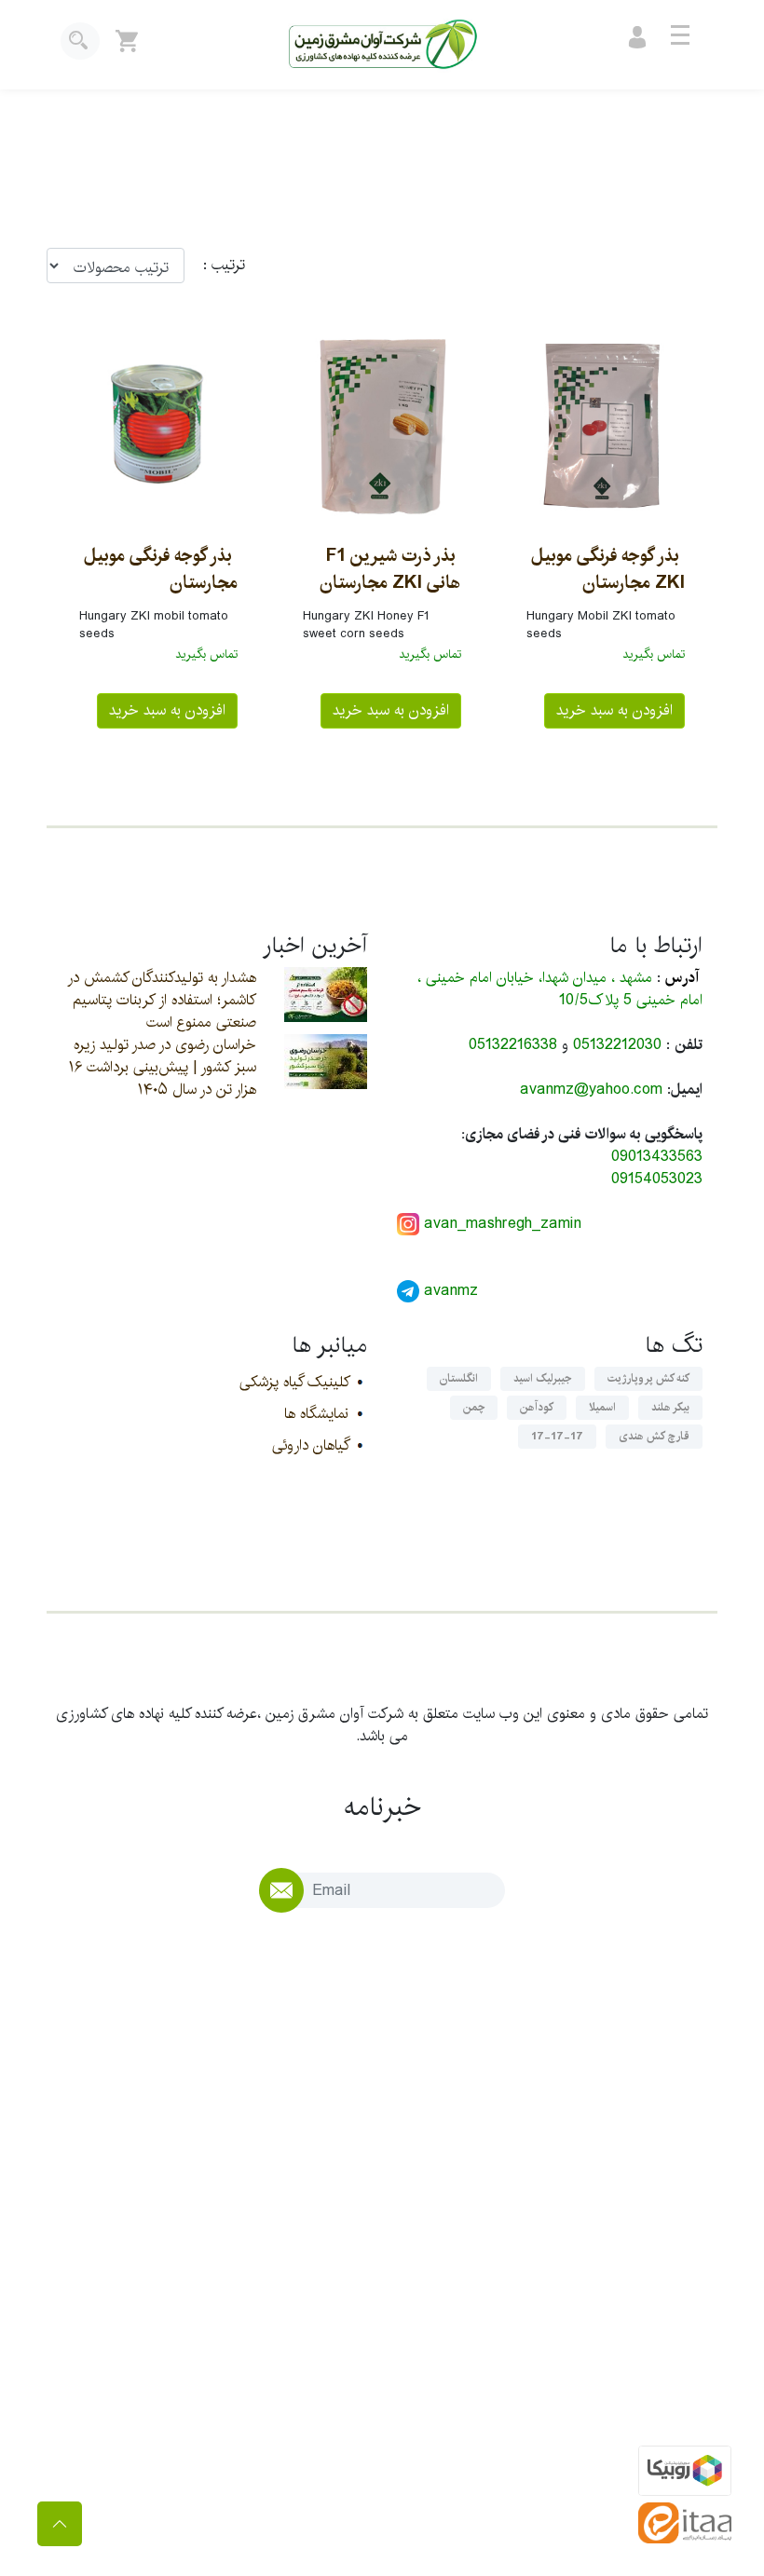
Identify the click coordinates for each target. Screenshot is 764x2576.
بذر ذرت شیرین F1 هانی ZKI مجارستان (390, 569)
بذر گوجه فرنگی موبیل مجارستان (161, 569)
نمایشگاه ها (316, 1414)
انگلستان (459, 1378)
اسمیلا (602, 1407)
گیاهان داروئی (310, 1445)
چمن (474, 1407)
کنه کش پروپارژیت (648, 1378)
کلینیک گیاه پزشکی (294, 1382)
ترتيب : (215, 266)
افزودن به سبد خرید (614, 710)
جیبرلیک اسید (543, 1378)
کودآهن (537, 1407)
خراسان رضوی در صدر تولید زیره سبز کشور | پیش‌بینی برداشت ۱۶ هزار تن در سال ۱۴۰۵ (163, 1067)
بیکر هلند (670, 1407)
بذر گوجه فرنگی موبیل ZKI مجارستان (608, 569)
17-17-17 (557, 1436)
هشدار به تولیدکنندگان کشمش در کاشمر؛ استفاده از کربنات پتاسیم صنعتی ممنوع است (162, 1000)
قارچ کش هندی (654, 1436)
